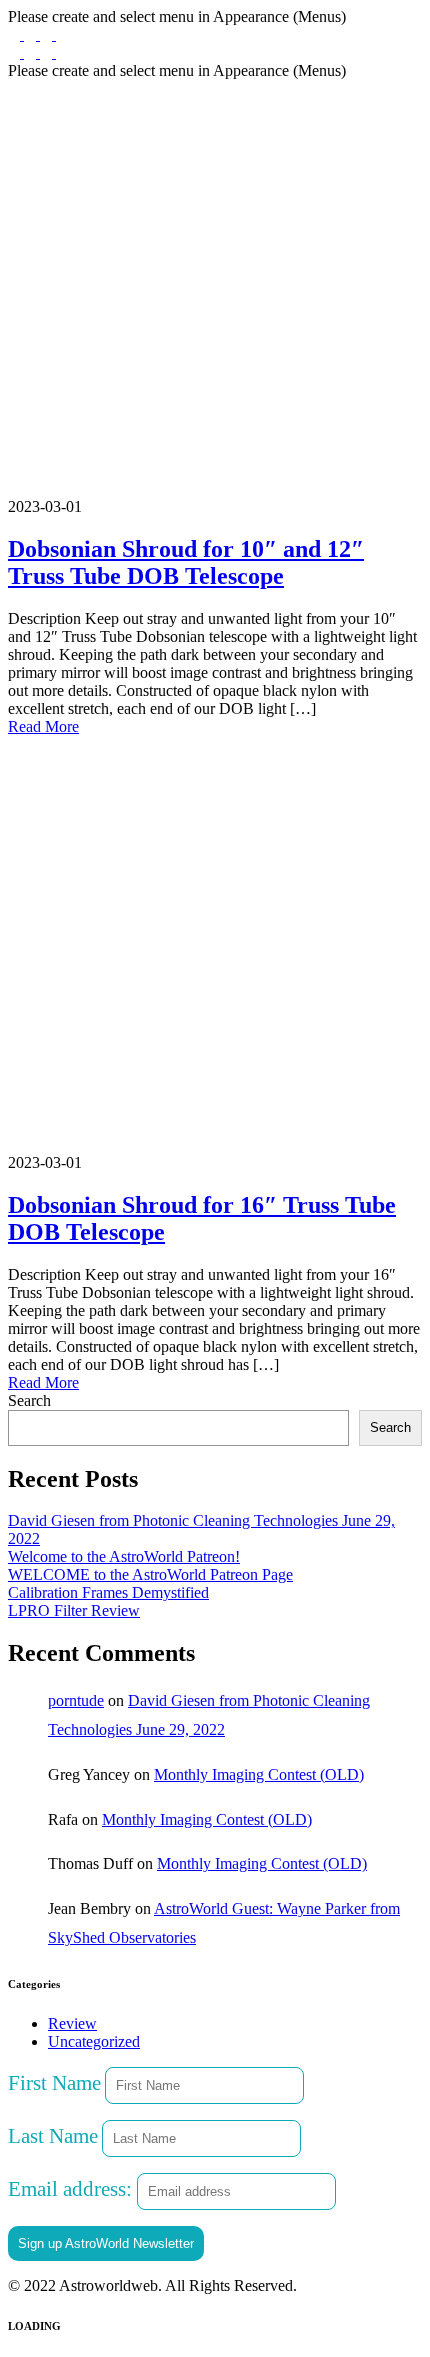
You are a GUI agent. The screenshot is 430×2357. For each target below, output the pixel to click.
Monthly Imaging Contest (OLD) (259, 1774)
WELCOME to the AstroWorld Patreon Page (150, 1574)
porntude (76, 1700)
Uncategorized (94, 2041)
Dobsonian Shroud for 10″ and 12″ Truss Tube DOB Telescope (186, 562)
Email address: (72, 2188)
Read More (43, 726)
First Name (54, 2082)
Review (72, 2023)
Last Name (53, 2135)
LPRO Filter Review (74, 1610)
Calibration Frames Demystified (108, 1592)
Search (29, 1400)
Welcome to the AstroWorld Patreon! (124, 1556)
